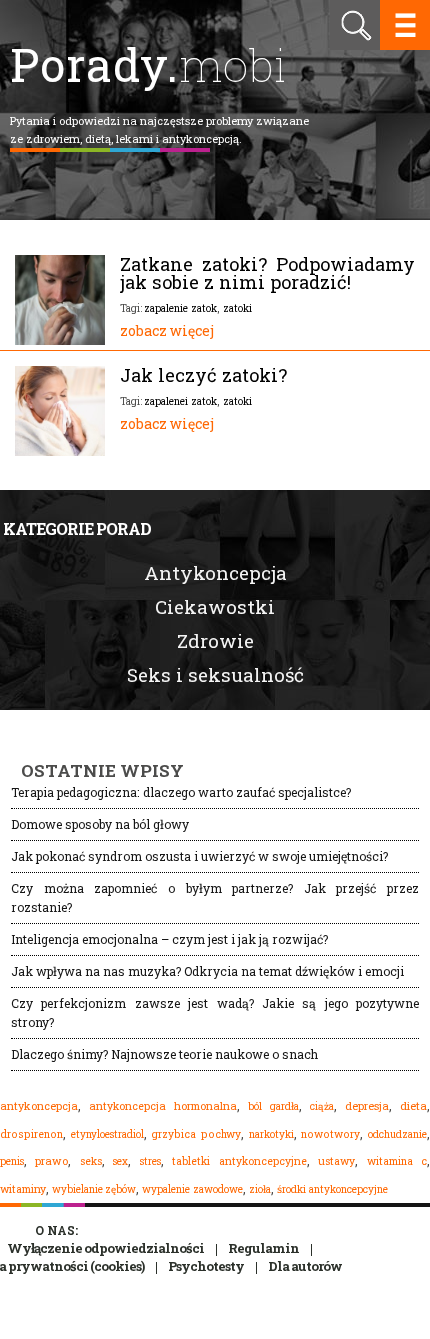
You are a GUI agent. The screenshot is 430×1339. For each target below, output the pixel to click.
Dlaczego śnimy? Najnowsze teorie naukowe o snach (164, 1054)
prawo (51, 1161)
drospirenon (31, 1134)
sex (120, 1161)
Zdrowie (215, 640)
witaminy (23, 1189)
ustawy (336, 1161)
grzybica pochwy (196, 1134)
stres (150, 1161)
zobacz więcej (167, 330)
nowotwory (330, 1134)
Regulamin (263, 1248)
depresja (367, 1106)
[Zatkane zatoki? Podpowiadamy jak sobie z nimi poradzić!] (60, 340)
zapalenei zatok (180, 401)
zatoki (237, 308)
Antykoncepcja (215, 572)
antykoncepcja (39, 1106)
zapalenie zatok (180, 308)
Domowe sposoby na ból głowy (100, 824)
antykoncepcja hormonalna (163, 1106)
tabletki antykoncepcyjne (239, 1161)
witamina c (397, 1161)
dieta (413, 1105)
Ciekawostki (215, 606)
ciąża (322, 1106)
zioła (260, 1189)
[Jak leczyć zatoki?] (60, 451)
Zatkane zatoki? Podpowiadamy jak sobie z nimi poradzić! (267, 273)
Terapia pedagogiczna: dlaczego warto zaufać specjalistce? (181, 792)
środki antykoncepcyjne (332, 1189)
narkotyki (271, 1134)
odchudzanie (397, 1134)
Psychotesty (206, 1266)
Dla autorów (305, 1266)
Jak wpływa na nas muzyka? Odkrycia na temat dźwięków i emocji (207, 971)
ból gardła (273, 1106)
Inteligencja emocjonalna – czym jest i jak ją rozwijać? (169, 939)
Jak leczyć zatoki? (203, 375)
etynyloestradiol (107, 1134)
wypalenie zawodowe (192, 1189)
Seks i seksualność (215, 674)
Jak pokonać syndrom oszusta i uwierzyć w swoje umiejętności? (199, 856)
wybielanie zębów (94, 1189)
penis (12, 1161)
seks (91, 1161)
